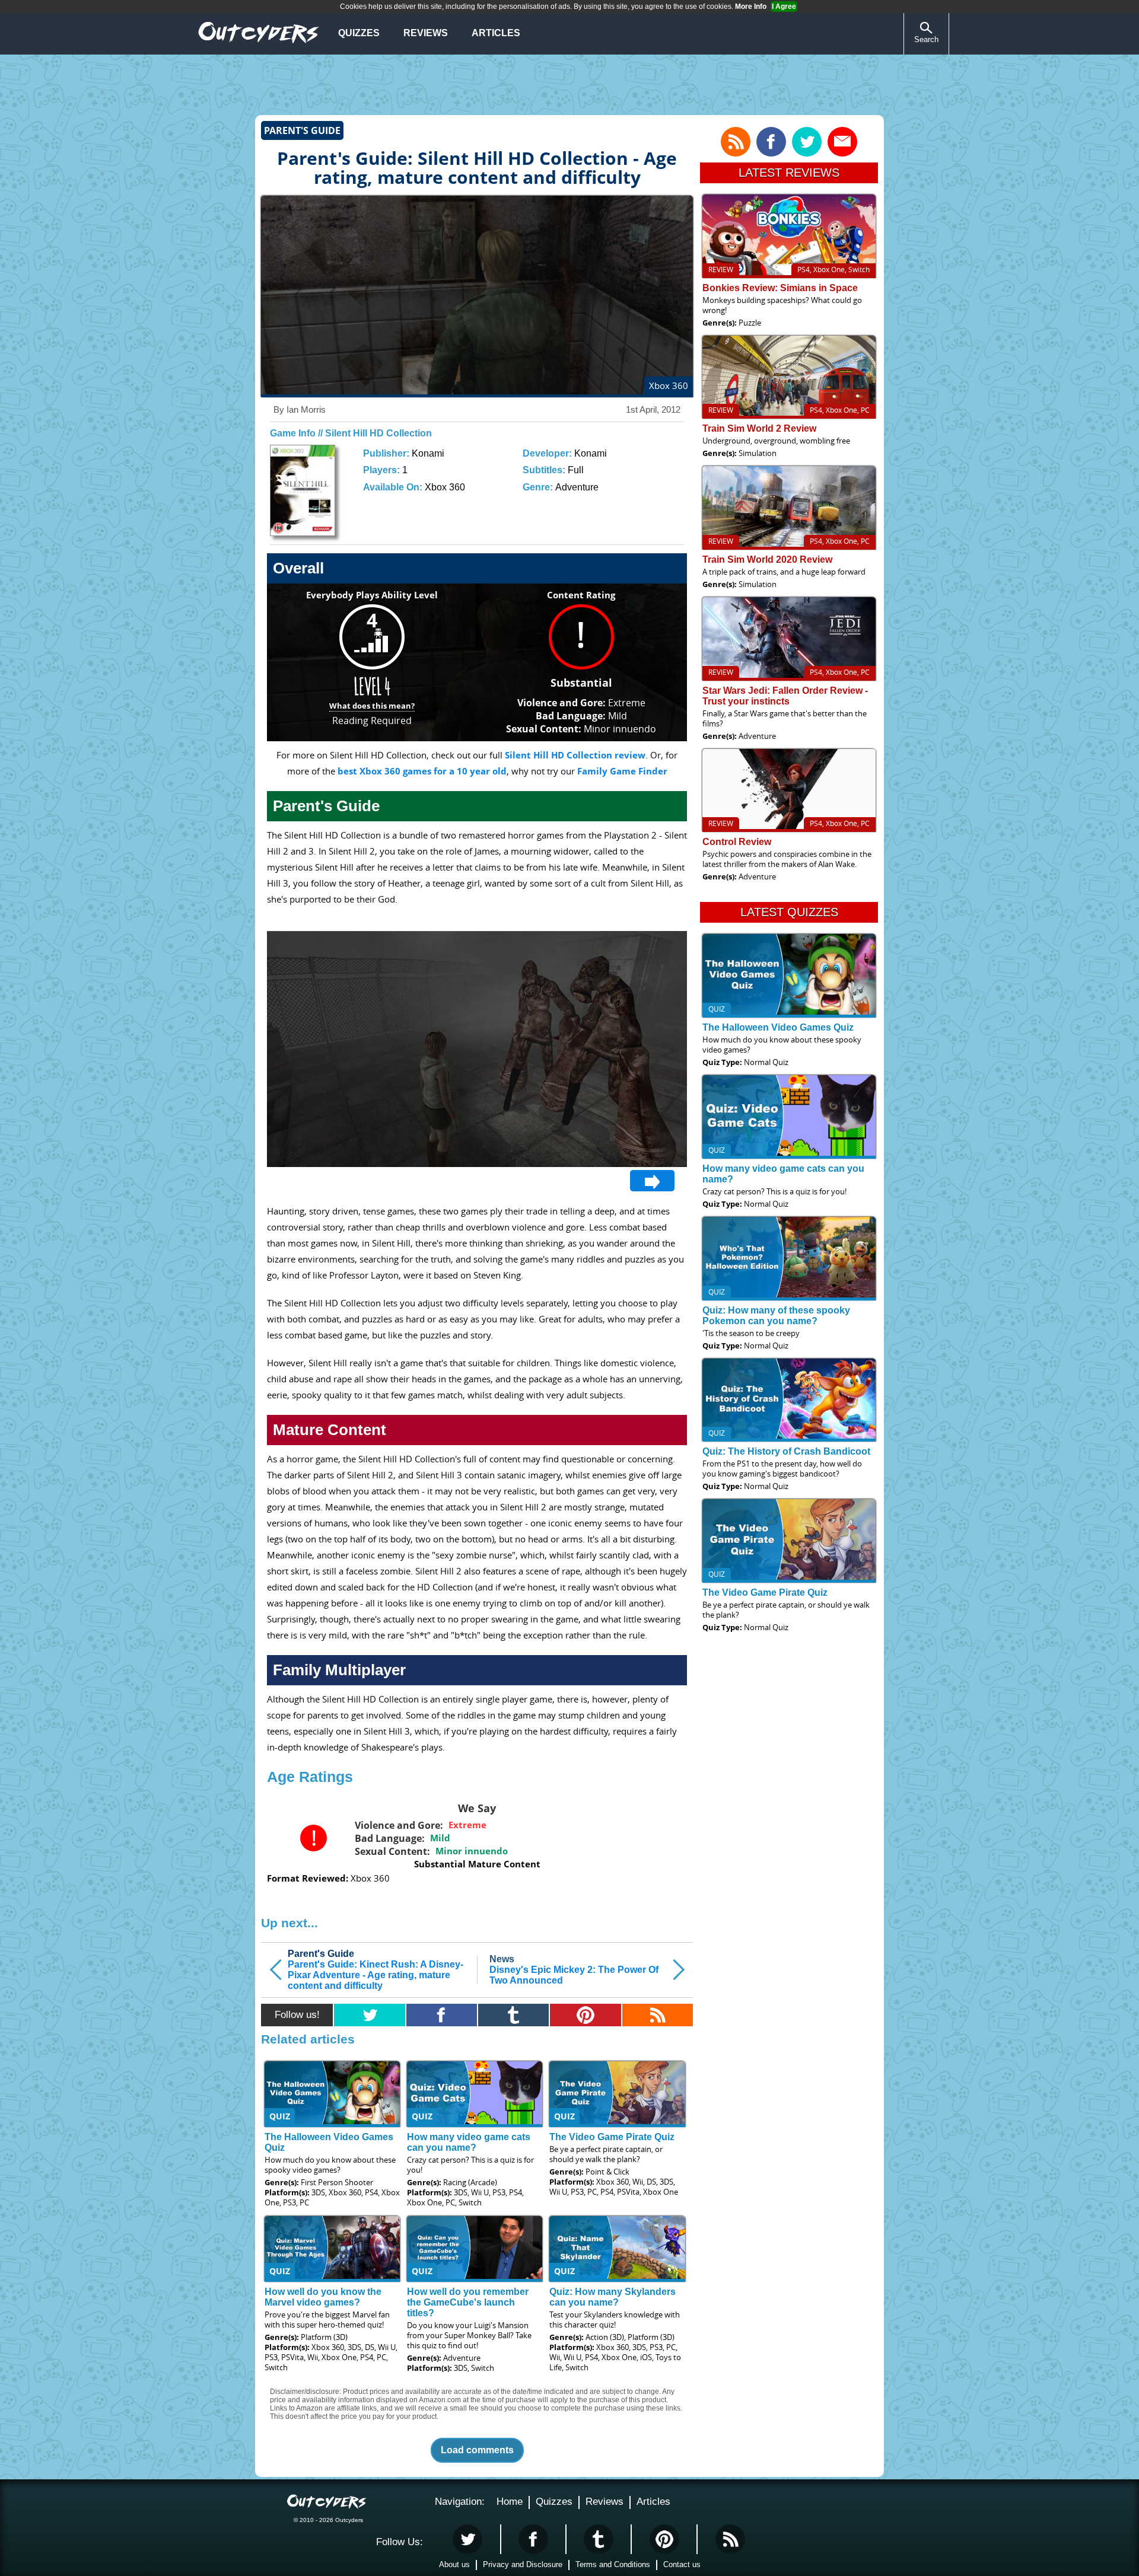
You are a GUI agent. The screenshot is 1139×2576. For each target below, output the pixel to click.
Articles (496, 33)
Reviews (426, 33)
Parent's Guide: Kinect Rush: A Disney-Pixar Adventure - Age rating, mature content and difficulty (376, 1970)
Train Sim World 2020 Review (767, 559)
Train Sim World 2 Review (759, 428)
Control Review (737, 842)
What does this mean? (372, 706)
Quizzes (359, 33)
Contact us (682, 2564)
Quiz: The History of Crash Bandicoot (786, 1451)
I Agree (784, 7)
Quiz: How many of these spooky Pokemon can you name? (776, 1316)
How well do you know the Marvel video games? (323, 2297)
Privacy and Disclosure (523, 2564)
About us (454, 2564)
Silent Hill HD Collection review (575, 755)
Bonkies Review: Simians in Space (780, 288)
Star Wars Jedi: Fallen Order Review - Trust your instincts (785, 696)
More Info (751, 7)
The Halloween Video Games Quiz (778, 1027)
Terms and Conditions (613, 2564)
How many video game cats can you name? (469, 2142)
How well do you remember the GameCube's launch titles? (468, 2302)
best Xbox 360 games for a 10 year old (422, 771)
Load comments (477, 2450)
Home (510, 2502)
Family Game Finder (622, 771)
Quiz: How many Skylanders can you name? (613, 2297)
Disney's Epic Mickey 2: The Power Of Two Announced (574, 1970)
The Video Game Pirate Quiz (612, 2137)
